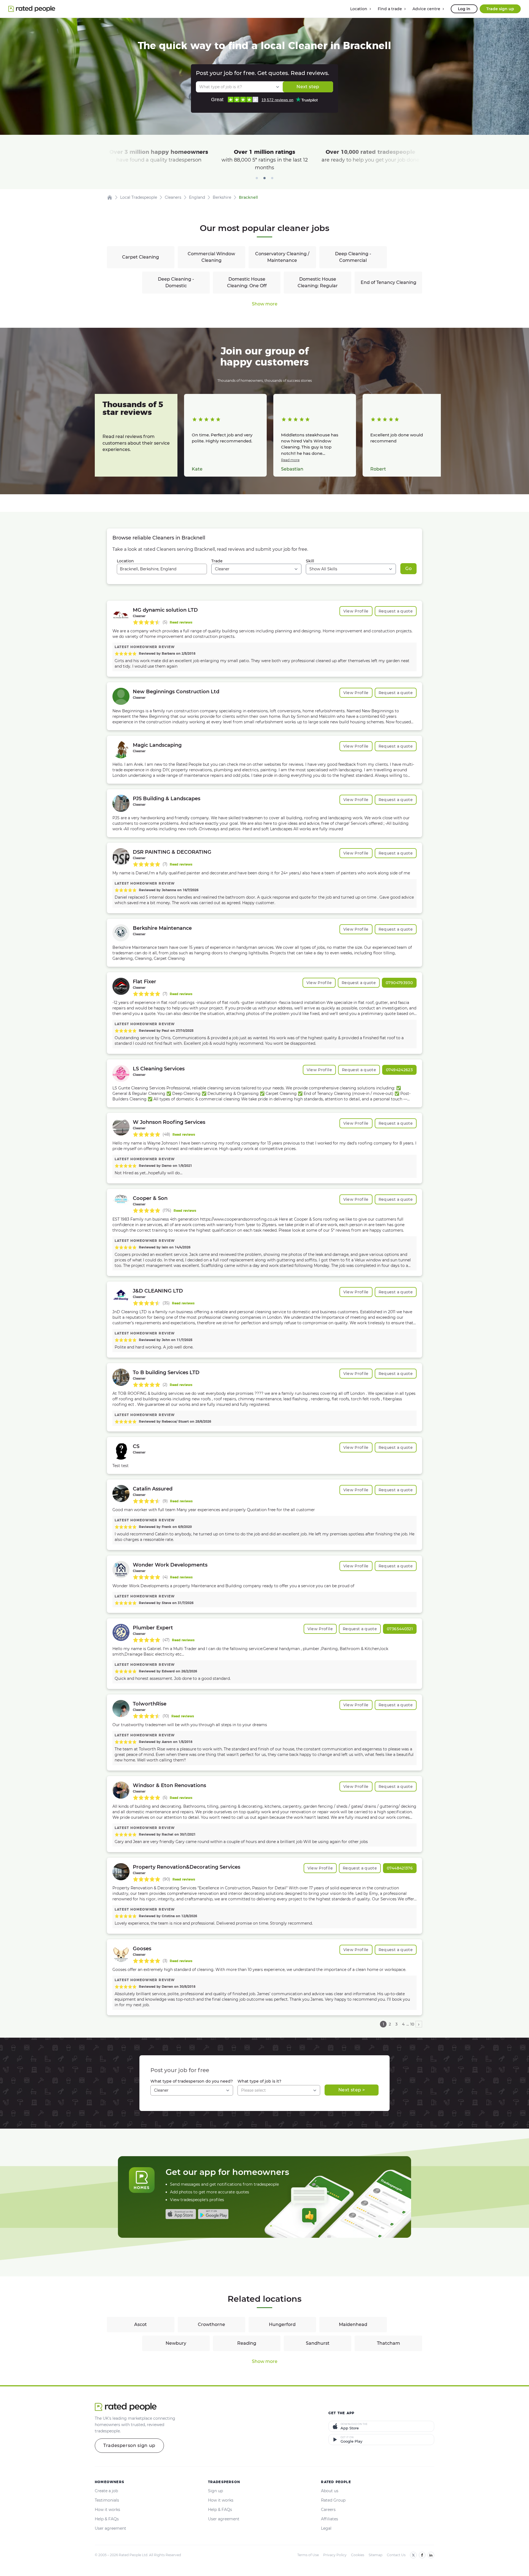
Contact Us (396, 2555)
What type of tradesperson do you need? (192, 2081)
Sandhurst (318, 2343)
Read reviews (181, 622)
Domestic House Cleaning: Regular (318, 282)
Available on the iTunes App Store (181, 2214)
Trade (217, 561)
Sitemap (376, 2555)
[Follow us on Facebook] (422, 2555)
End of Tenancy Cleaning (388, 282)
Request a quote (396, 611)
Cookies (358, 2555)
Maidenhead (353, 2324)
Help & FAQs (107, 2519)
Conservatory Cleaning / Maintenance (282, 257)
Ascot (141, 2324)
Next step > (352, 2090)
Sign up (215, 2491)
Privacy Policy (335, 2555)
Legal (326, 2528)
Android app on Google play (213, 2214)
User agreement (110, 2528)
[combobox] (162, 569)
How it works (107, 2510)
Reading (247, 2343)
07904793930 (399, 983)
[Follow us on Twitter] (413, 2555)
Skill (310, 561)
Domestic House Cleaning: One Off (247, 282)
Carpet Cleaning (141, 257)
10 (412, 2024)
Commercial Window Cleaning (211, 257)
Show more (265, 304)
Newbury (176, 2343)
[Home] (110, 197)
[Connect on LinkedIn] (431, 2555)
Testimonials (107, 2500)
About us (330, 2491)
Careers (328, 2510)
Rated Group (333, 2500)
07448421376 (400, 1868)
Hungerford (282, 2324)
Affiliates (330, 2519)
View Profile (356, 611)
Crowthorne (211, 2324)
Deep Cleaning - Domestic (176, 282)
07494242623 (399, 1070)
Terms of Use (308, 2555)
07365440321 (400, 1629)
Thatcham (388, 2343)
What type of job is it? (259, 2081)
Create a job (106, 2491)
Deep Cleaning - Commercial (353, 257)
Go (408, 569)
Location (125, 561)
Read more (290, 460)
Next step (308, 87)
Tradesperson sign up (129, 2445)
